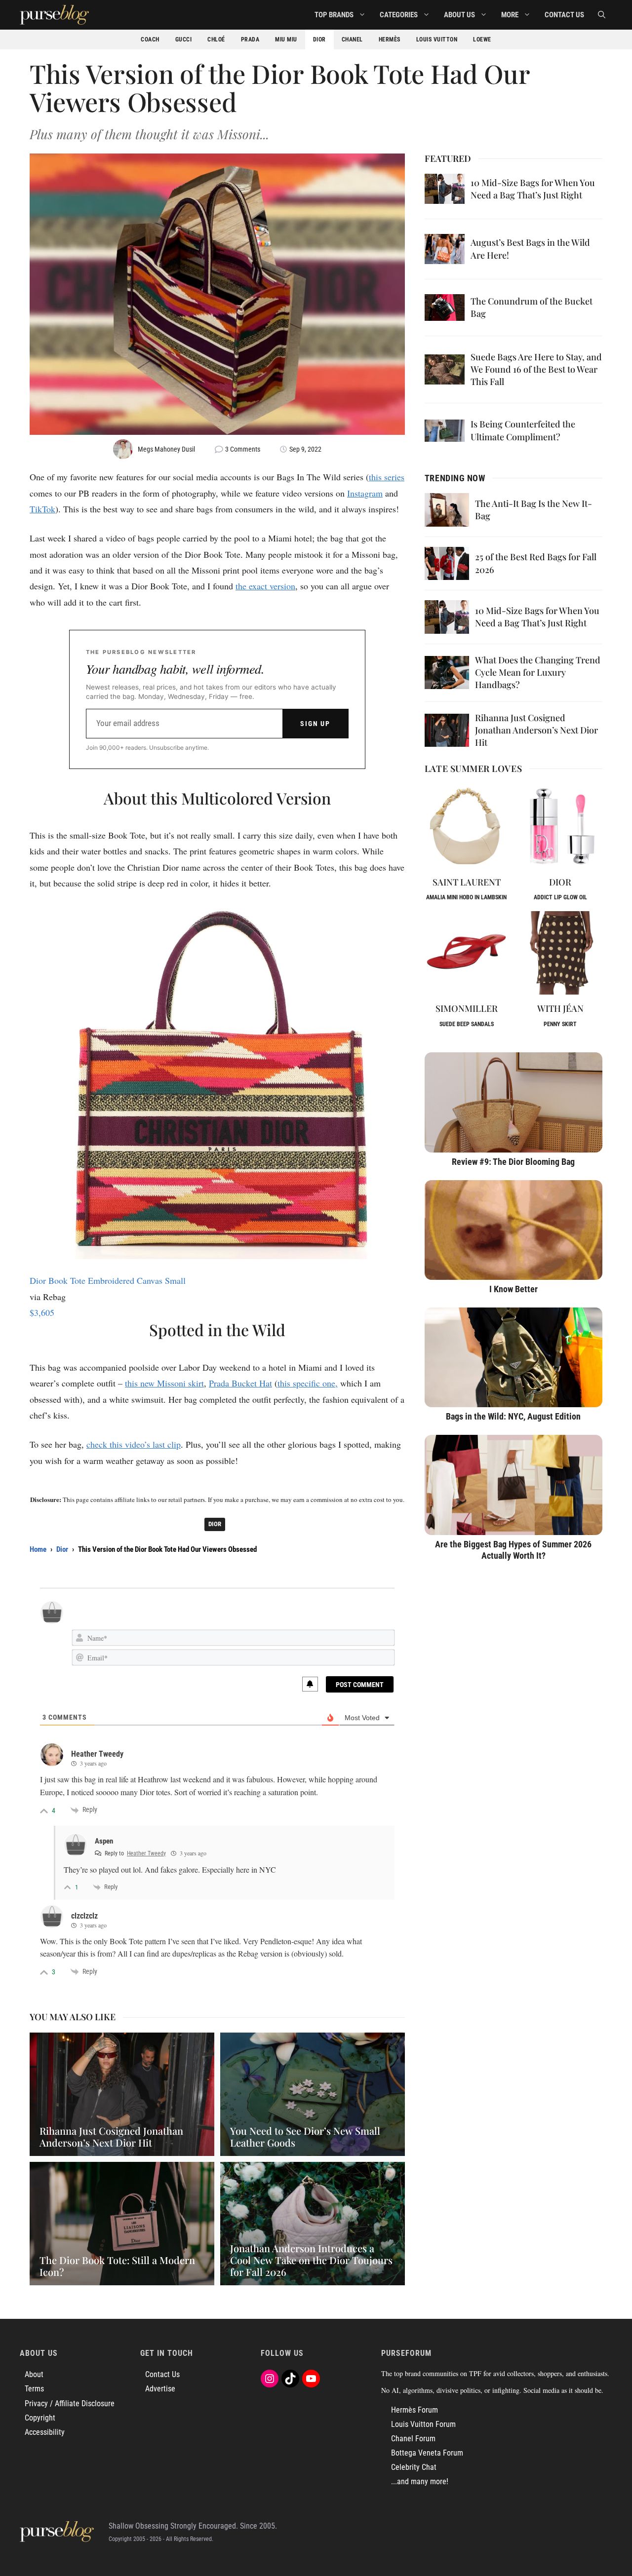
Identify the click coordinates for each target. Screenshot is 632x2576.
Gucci (184, 39)
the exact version (265, 586)
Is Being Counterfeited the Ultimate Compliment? (523, 430)
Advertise (160, 2389)
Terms (34, 2389)
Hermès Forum (415, 2410)
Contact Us (564, 15)
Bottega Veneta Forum (427, 2453)
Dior (319, 39)
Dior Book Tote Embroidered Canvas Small (108, 1280)
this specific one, (308, 1383)
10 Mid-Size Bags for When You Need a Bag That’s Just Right (533, 189)
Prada (250, 39)
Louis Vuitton (437, 39)
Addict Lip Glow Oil (560, 897)
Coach (150, 39)
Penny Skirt (560, 1024)
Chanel (352, 39)
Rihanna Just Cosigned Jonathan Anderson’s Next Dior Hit (536, 730)
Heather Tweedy (146, 1853)
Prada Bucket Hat (240, 1383)
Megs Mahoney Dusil (166, 449)
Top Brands (334, 15)
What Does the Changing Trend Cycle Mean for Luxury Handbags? (538, 672)
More (510, 15)
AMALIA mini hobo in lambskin (466, 897)
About (34, 2374)
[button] (602, 15)
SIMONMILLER (467, 1008)
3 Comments (243, 449)
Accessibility (45, 2432)
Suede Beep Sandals (467, 1024)
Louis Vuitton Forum (423, 2424)
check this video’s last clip (134, 1444)
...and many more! (420, 2481)
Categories (399, 15)
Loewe (482, 39)
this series (387, 477)
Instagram (365, 493)
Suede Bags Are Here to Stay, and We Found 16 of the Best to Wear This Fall (536, 369)
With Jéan (560, 1008)
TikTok (42, 509)
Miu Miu (286, 39)
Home (38, 1549)
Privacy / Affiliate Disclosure (70, 2403)
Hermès (390, 39)
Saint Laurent (467, 882)
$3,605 (42, 1312)
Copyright (40, 2418)
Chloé (216, 39)
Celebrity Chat (414, 2467)
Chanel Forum (413, 2439)
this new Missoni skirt (164, 1383)
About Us (459, 15)
